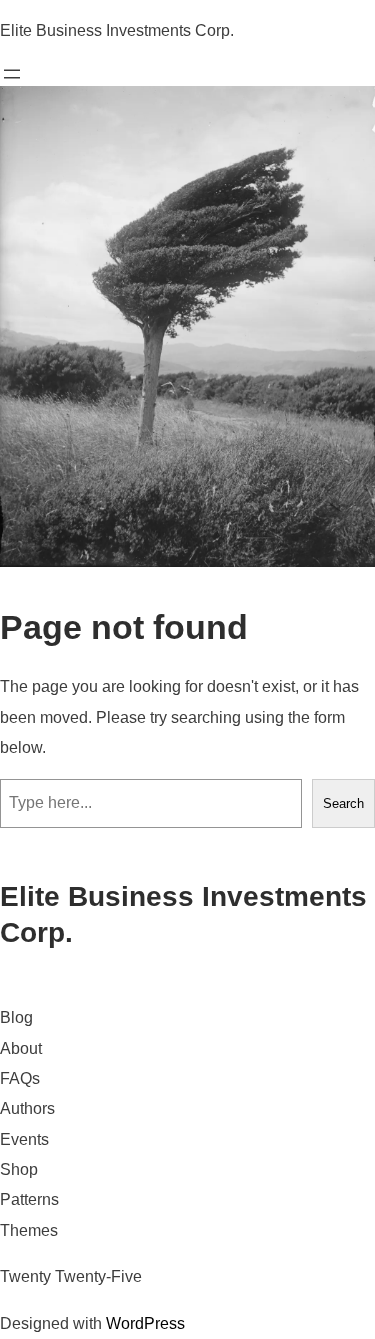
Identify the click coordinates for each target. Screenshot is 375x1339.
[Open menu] (12, 74)
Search (343, 803)
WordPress (145, 1323)
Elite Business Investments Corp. (117, 30)
